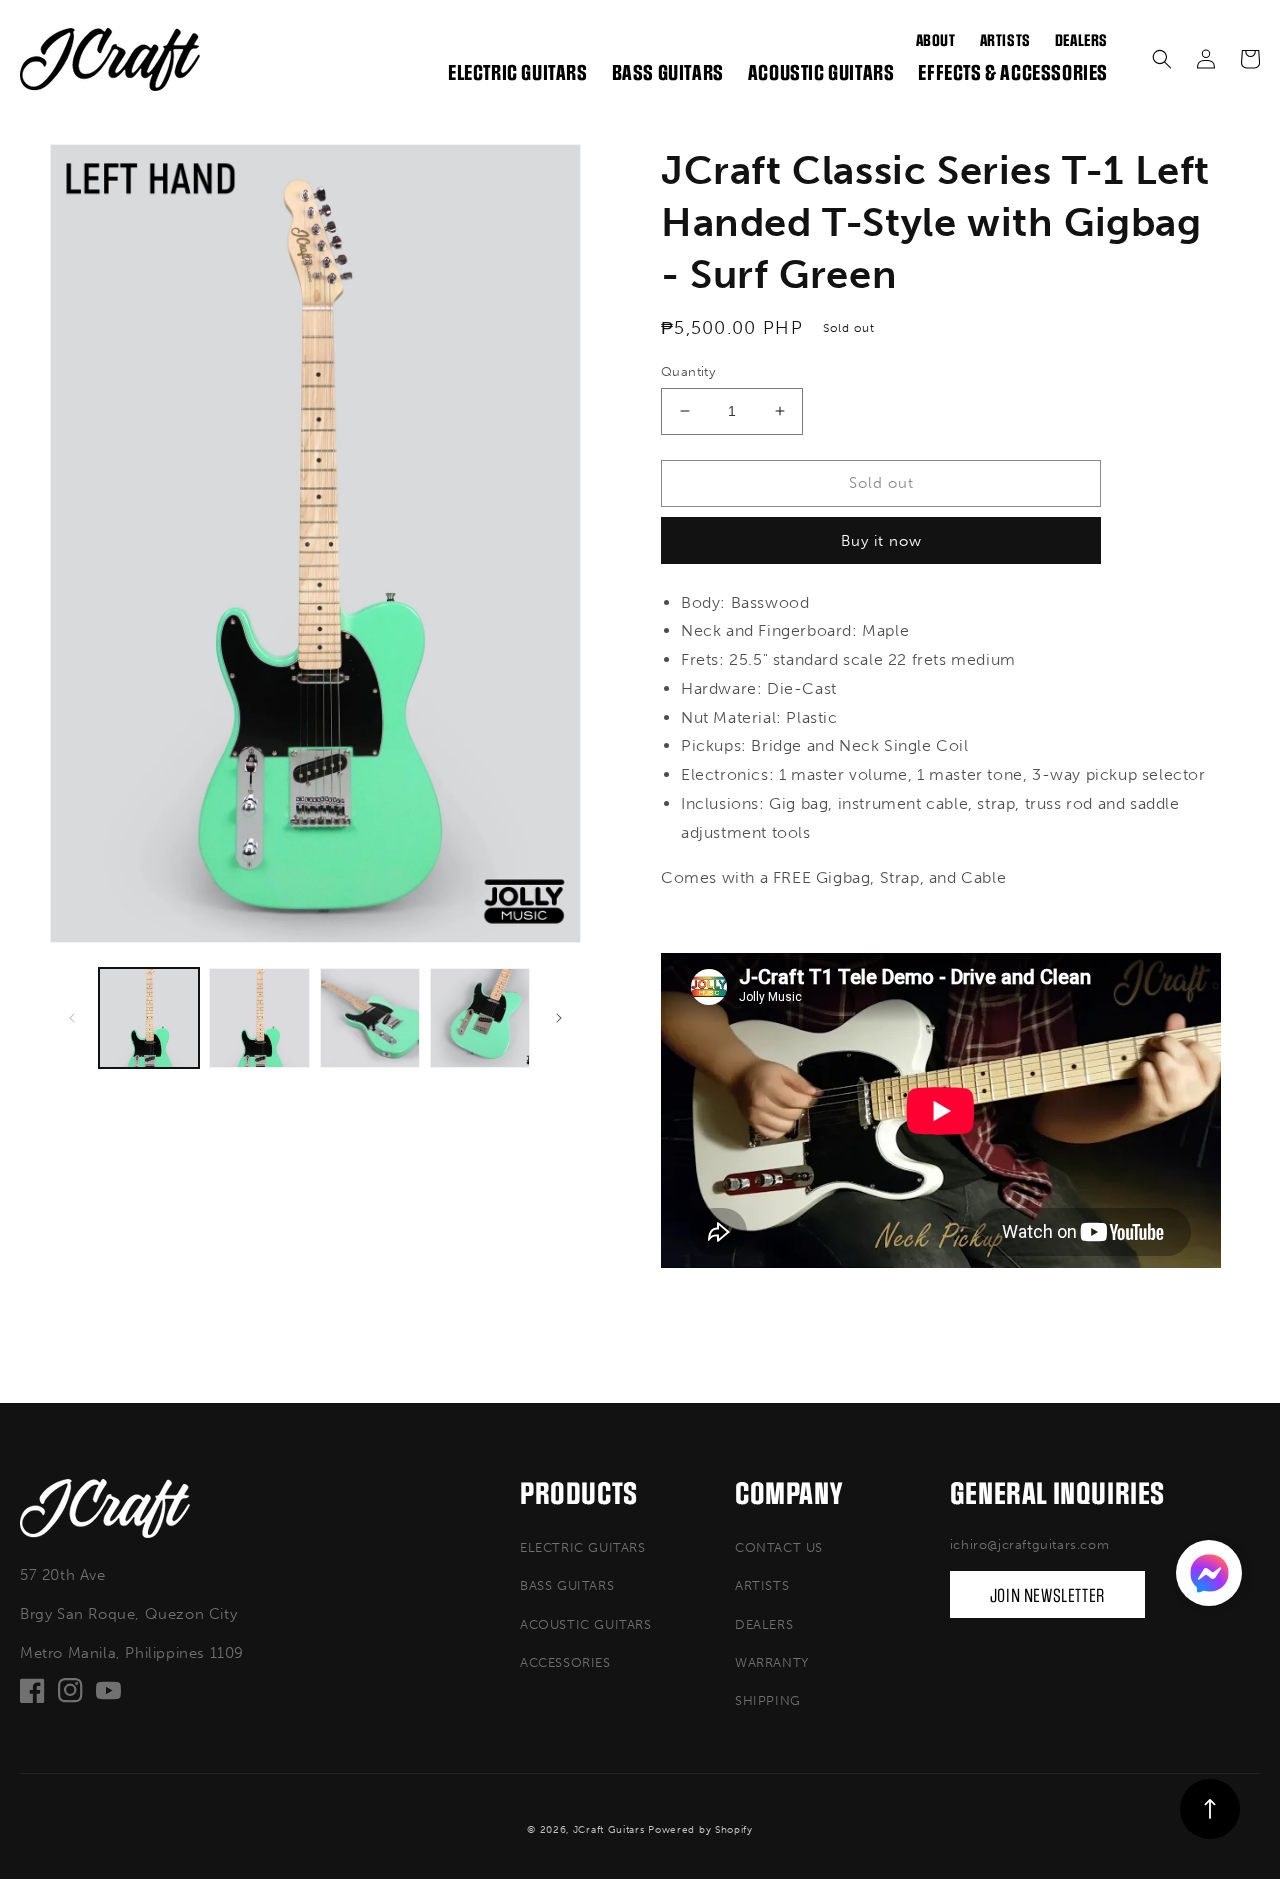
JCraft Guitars (609, 1830)
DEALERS (764, 1624)
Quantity (688, 371)
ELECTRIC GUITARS (583, 1547)
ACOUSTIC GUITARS (586, 1624)
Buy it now (881, 541)
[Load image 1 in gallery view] (149, 1018)
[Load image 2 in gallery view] (259, 1018)
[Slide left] (72, 1018)
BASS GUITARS (567, 1585)
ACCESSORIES (565, 1662)
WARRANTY (772, 1662)
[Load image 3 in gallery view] (370, 1018)
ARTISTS (762, 1585)
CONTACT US (779, 1547)
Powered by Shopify (700, 1830)
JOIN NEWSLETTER (1047, 1596)
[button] (1162, 59)
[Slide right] (559, 1018)
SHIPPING (768, 1700)
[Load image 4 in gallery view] (480, 1018)
